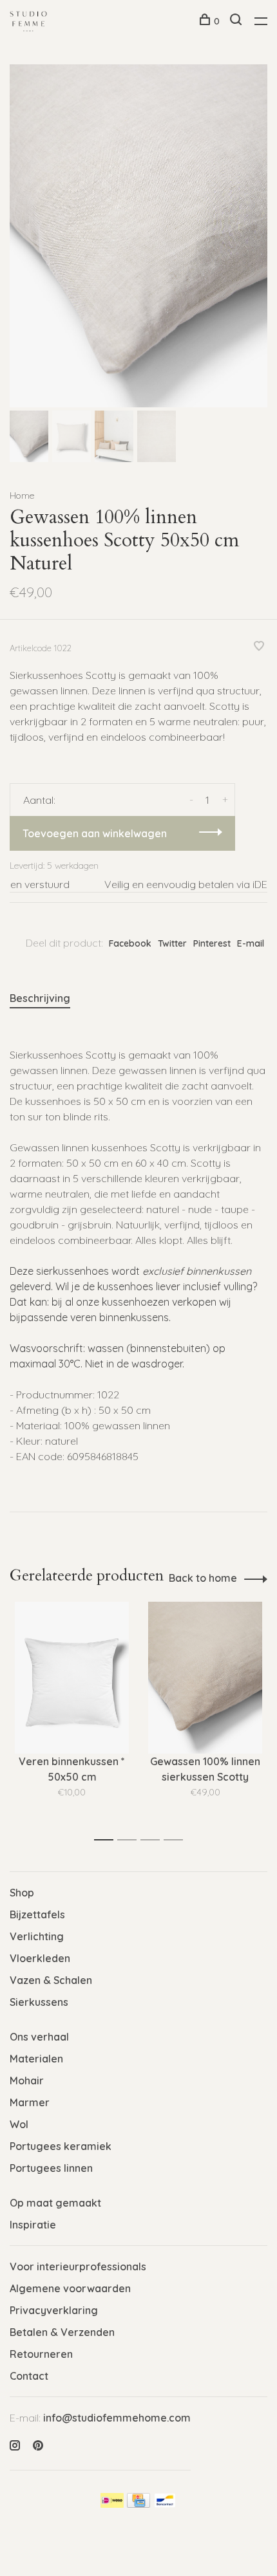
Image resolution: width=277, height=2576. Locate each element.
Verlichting (37, 1936)
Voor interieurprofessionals (78, 2266)
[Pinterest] (38, 2446)
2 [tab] (130, 1840)
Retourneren (41, 2354)
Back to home (203, 1578)
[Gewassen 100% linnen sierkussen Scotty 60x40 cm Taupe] (205, 1678)
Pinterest (212, 943)
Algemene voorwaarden (70, 2288)
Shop (22, 1893)
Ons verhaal (39, 2037)
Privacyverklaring (54, 2310)
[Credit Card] (138, 2504)
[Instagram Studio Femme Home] (15, 2446)
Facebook (130, 943)
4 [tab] (177, 1840)
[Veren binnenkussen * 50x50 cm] (72, 1678)
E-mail (251, 943)
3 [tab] (154, 1840)
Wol (19, 2124)
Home (22, 496)
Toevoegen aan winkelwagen (95, 833)
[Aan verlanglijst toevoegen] (259, 647)
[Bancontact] (165, 2504)
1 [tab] (107, 1840)
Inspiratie (33, 2225)
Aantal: (39, 800)
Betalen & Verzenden (62, 2332)
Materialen (36, 2059)
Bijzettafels (37, 1914)
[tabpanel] (138, 236)
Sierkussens (39, 2002)
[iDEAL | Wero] (112, 2504)
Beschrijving (40, 998)
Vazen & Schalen (51, 1980)
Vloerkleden (40, 1958)
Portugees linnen (51, 2168)
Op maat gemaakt (55, 2203)
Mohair (27, 2080)
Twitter (172, 943)
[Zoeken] (237, 21)
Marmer (30, 2102)
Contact (29, 2376)
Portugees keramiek (61, 2146)
